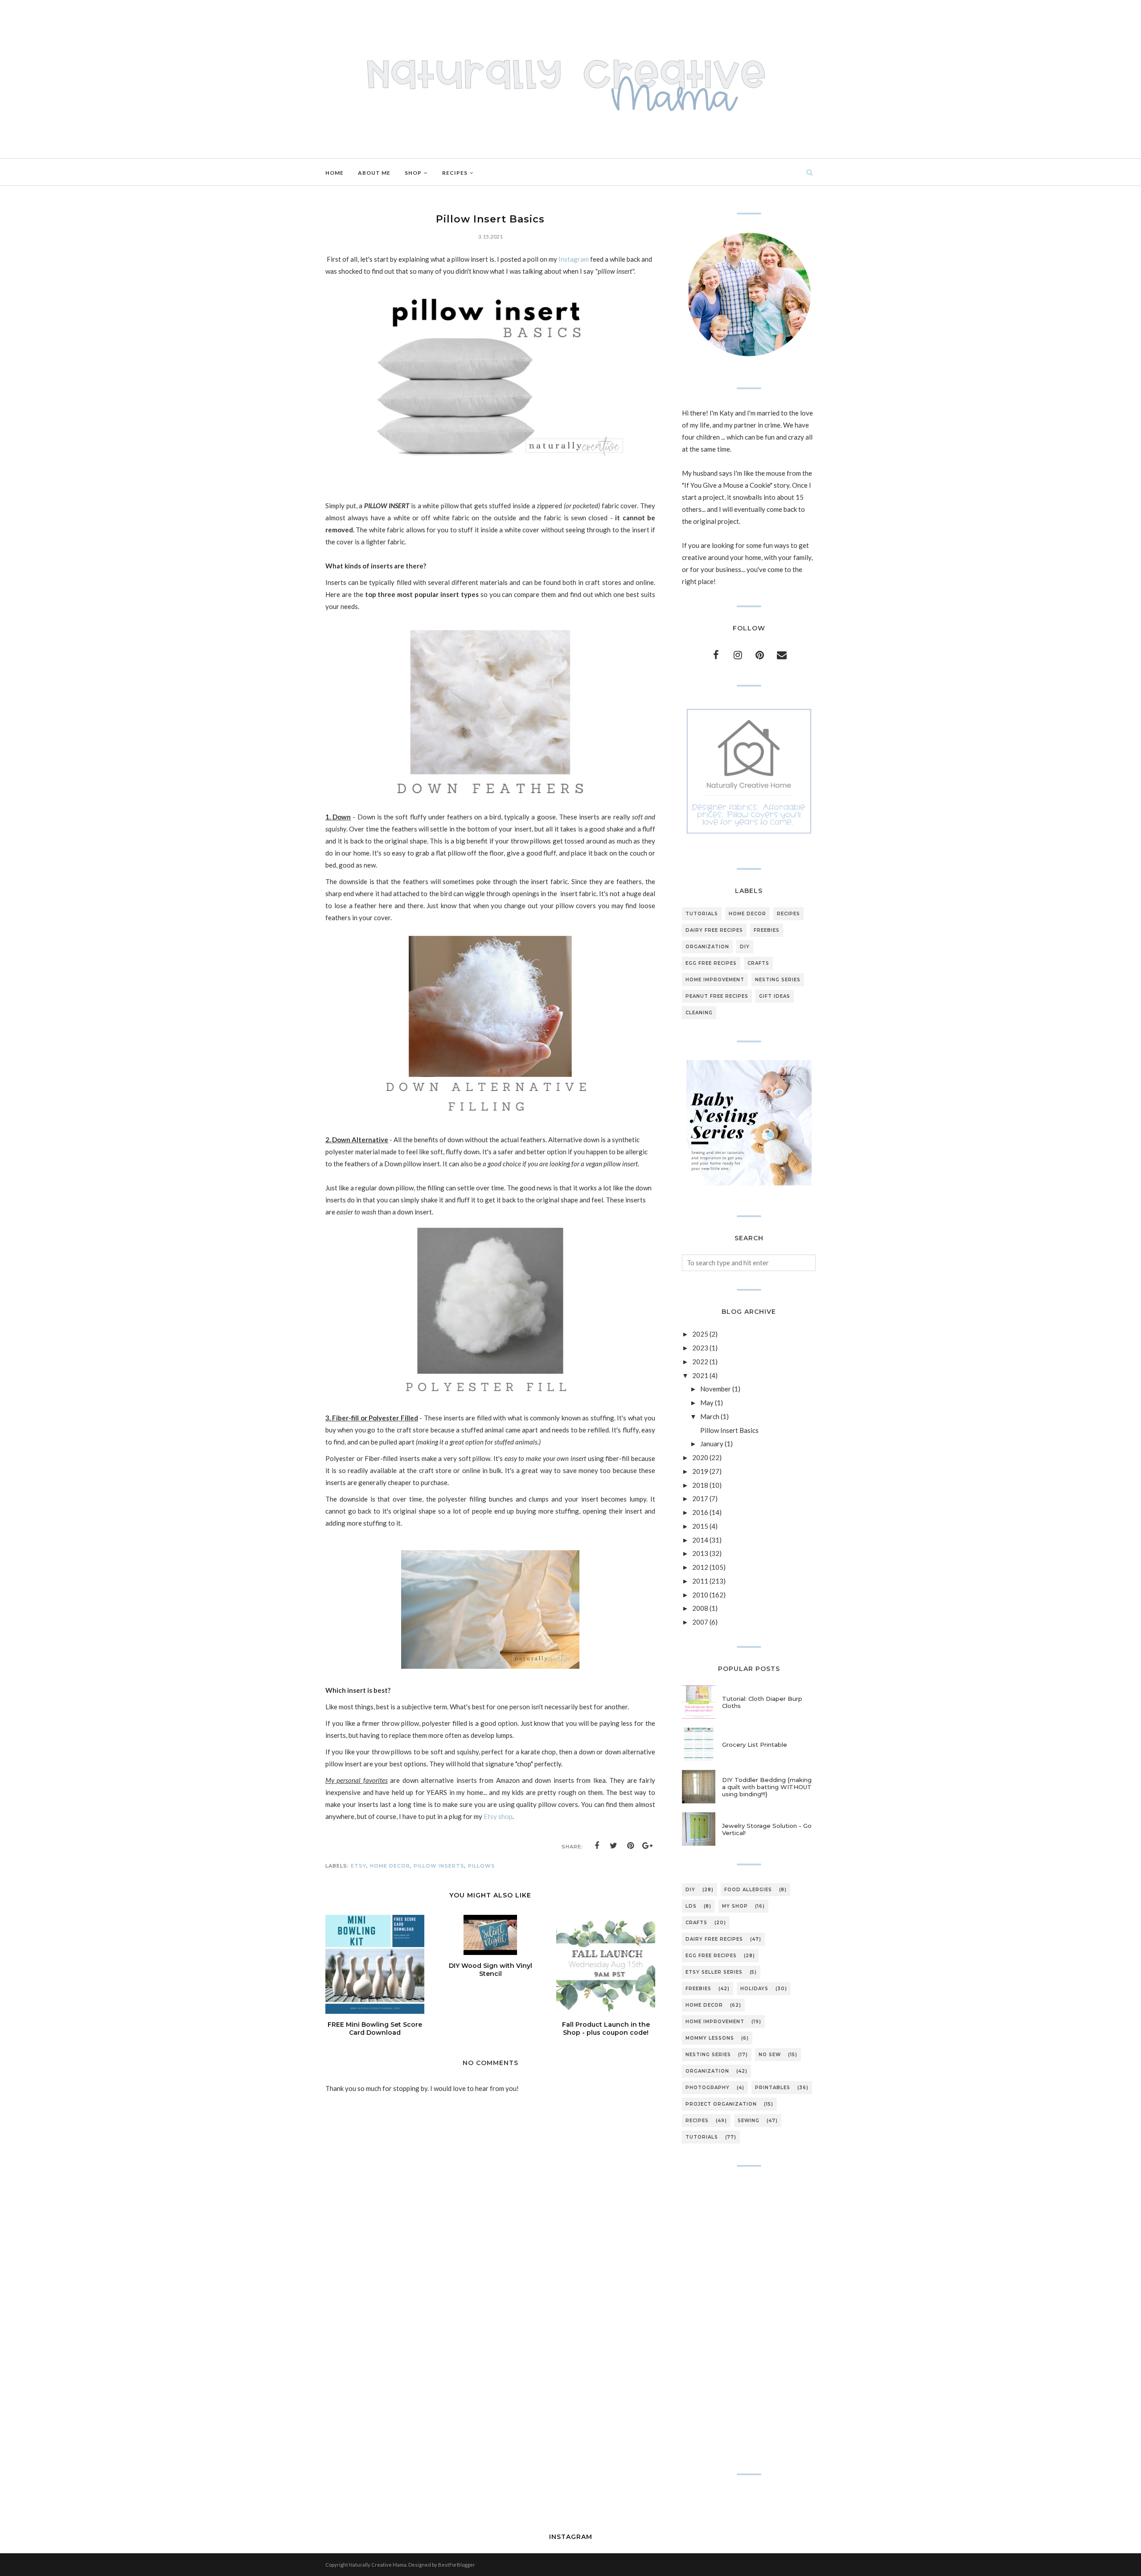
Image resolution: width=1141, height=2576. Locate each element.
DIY (745, 947)
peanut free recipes (717, 996)
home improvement (715, 980)
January (712, 1444)
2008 (700, 1608)
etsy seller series (714, 1972)
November (716, 1389)
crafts (758, 963)
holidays (754, 1989)
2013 (700, 1553)
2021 (700, 1375)
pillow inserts (439, 1866)
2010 (700, 1595)
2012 (700, 1567)
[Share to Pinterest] (631, 1846)
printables (773, 2088)
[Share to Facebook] (597, 1846)
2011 (700, 1581)
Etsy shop (497, 1816)
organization (707, 947)
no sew (770, 2055)
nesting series (778, 980)
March (710, 1416)
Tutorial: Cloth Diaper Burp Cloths (762, 1702)
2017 (700, 1498)
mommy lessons (710, 2038)
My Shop (735, 1906)
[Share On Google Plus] (648, 1846)
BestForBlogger (457, 2565)
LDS (691, 1906)
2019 (700, 1471)
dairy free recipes (714, 930)
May (707, 1403)
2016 (700, 1512)
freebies (767, 930)
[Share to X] (614, 1846)
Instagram (574, 259)
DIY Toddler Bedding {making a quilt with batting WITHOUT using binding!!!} (767, 1787)
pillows (482, 1866)
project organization (721, 2104)
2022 (700, 1362)
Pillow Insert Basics (729, 1430)
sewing (749, 2121)
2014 (700, 1540)
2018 (700, 1485)
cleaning (699, 1013)
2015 (700, 1526)
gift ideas (775, 996)
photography (708, 2088)
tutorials (702, 914)
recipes (788, 914)
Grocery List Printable (755, 1745)
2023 (700, 1348)
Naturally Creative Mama (378, 2565)
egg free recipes (711, 963)
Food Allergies (748, 1890)
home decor (390, 1866)
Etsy (359, 1866)
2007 (700, 1622)
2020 (700, 1457)
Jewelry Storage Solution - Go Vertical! (767, 1829)
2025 (700, 1334)
